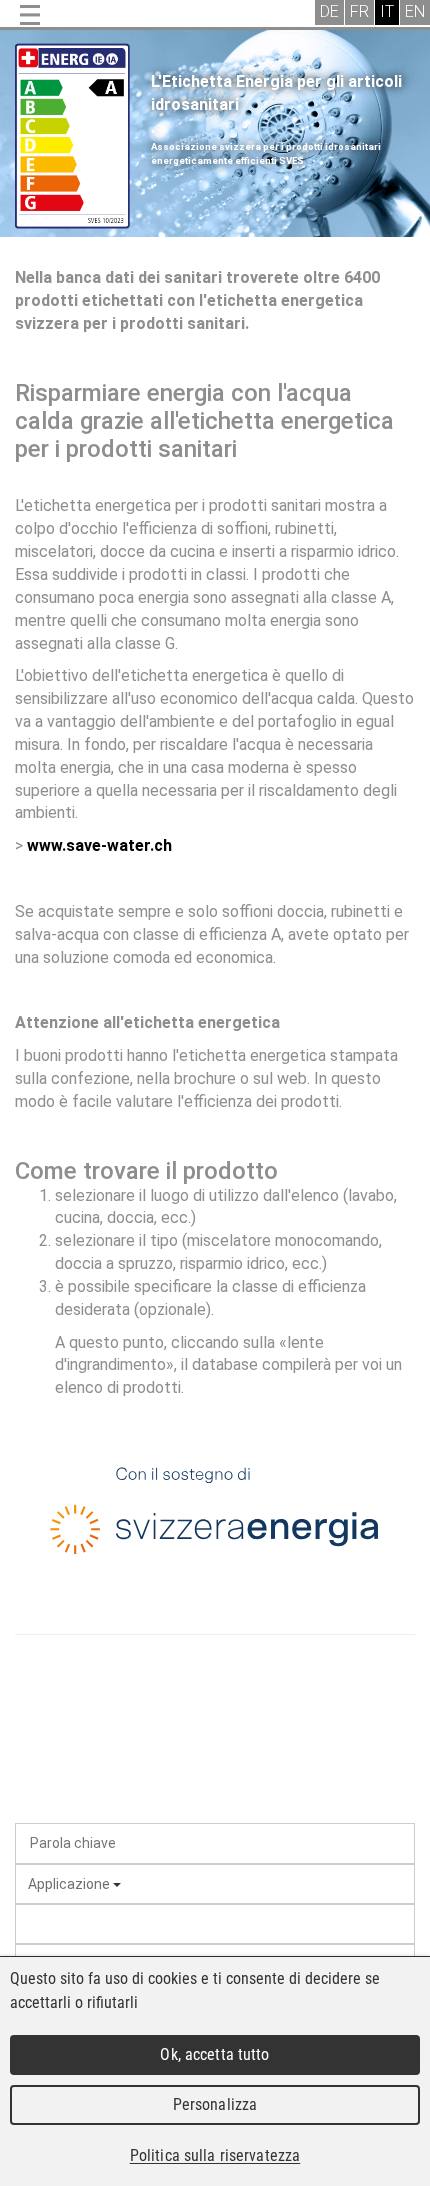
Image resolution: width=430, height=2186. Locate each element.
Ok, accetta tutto (214, 2054)
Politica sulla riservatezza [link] (215, 2155)
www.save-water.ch (99, 845)
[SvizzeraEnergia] (215, 1515)
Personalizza (215, 2104)
